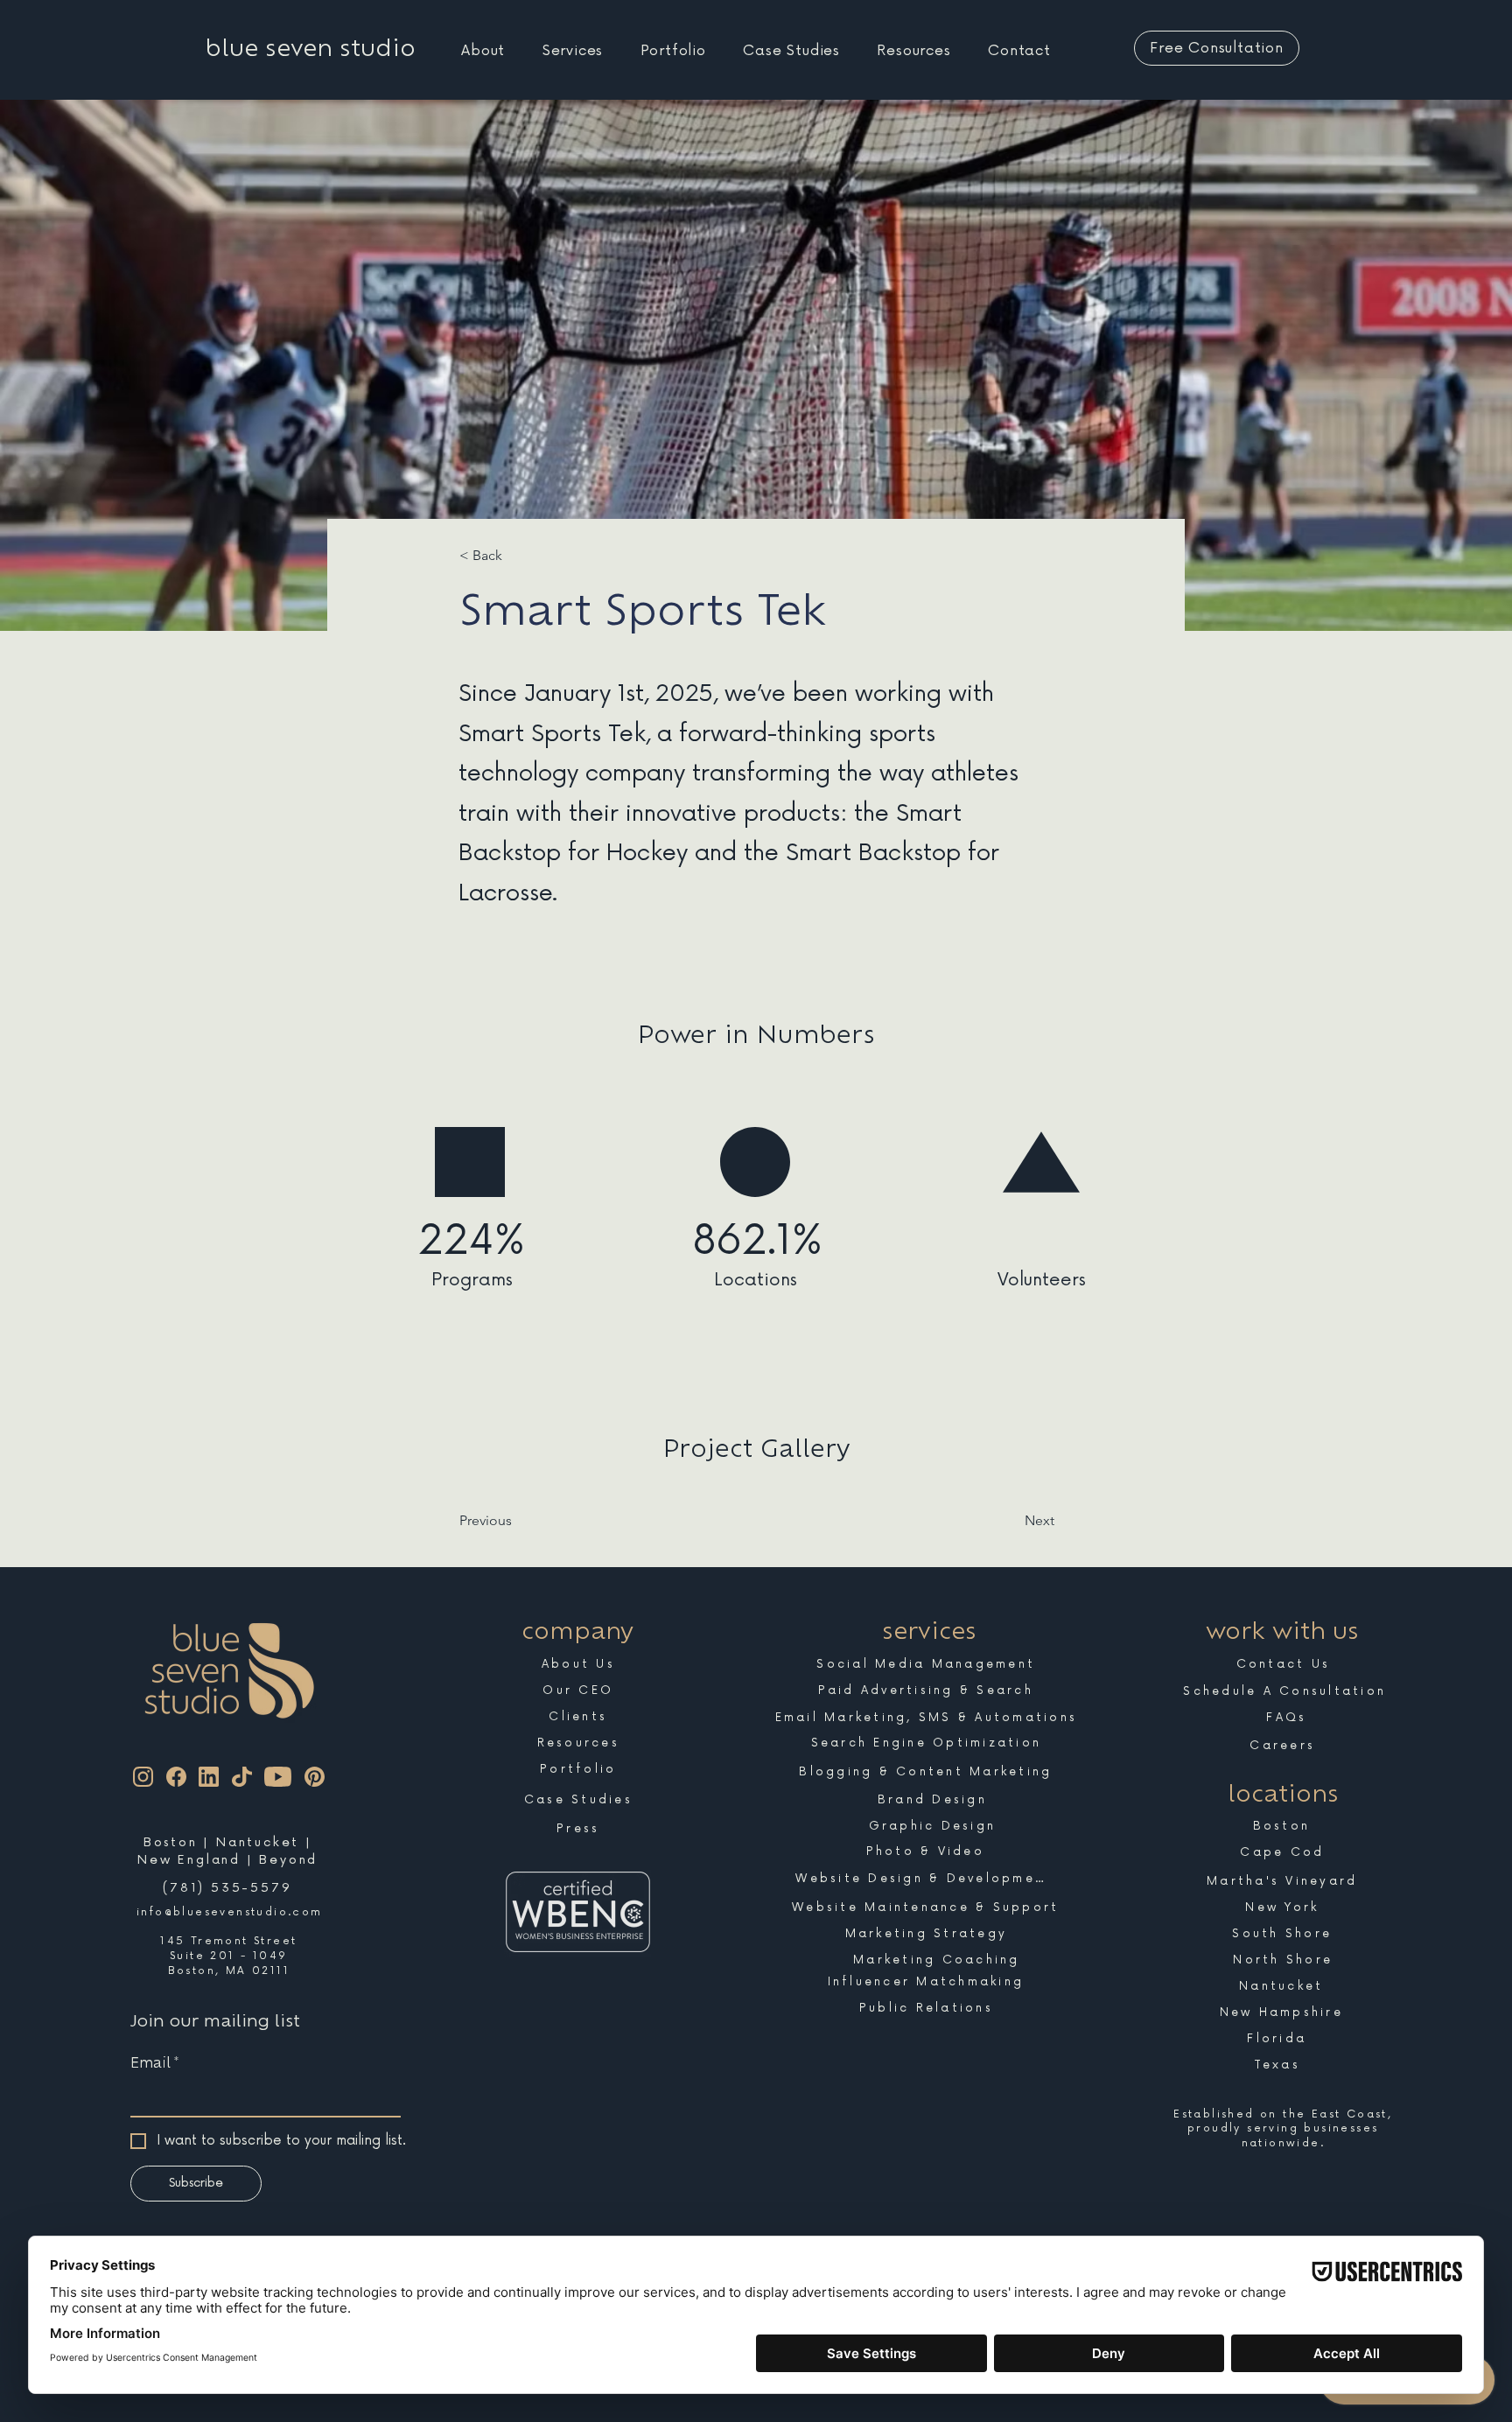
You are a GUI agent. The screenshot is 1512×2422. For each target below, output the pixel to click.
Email (154, 2062)
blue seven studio (311, 48)
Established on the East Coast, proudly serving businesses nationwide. (1283, 2128)
